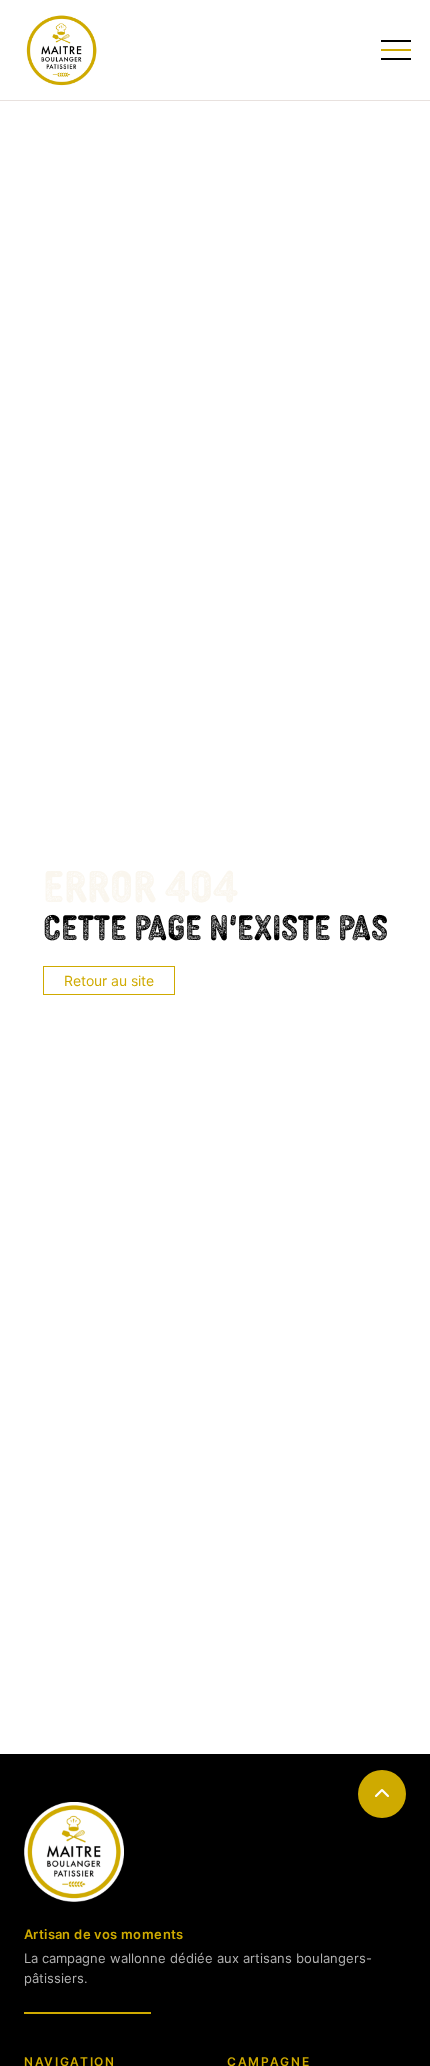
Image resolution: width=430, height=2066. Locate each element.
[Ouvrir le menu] (393, 50)
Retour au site (109, 980)
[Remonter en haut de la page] (382, 1794)
